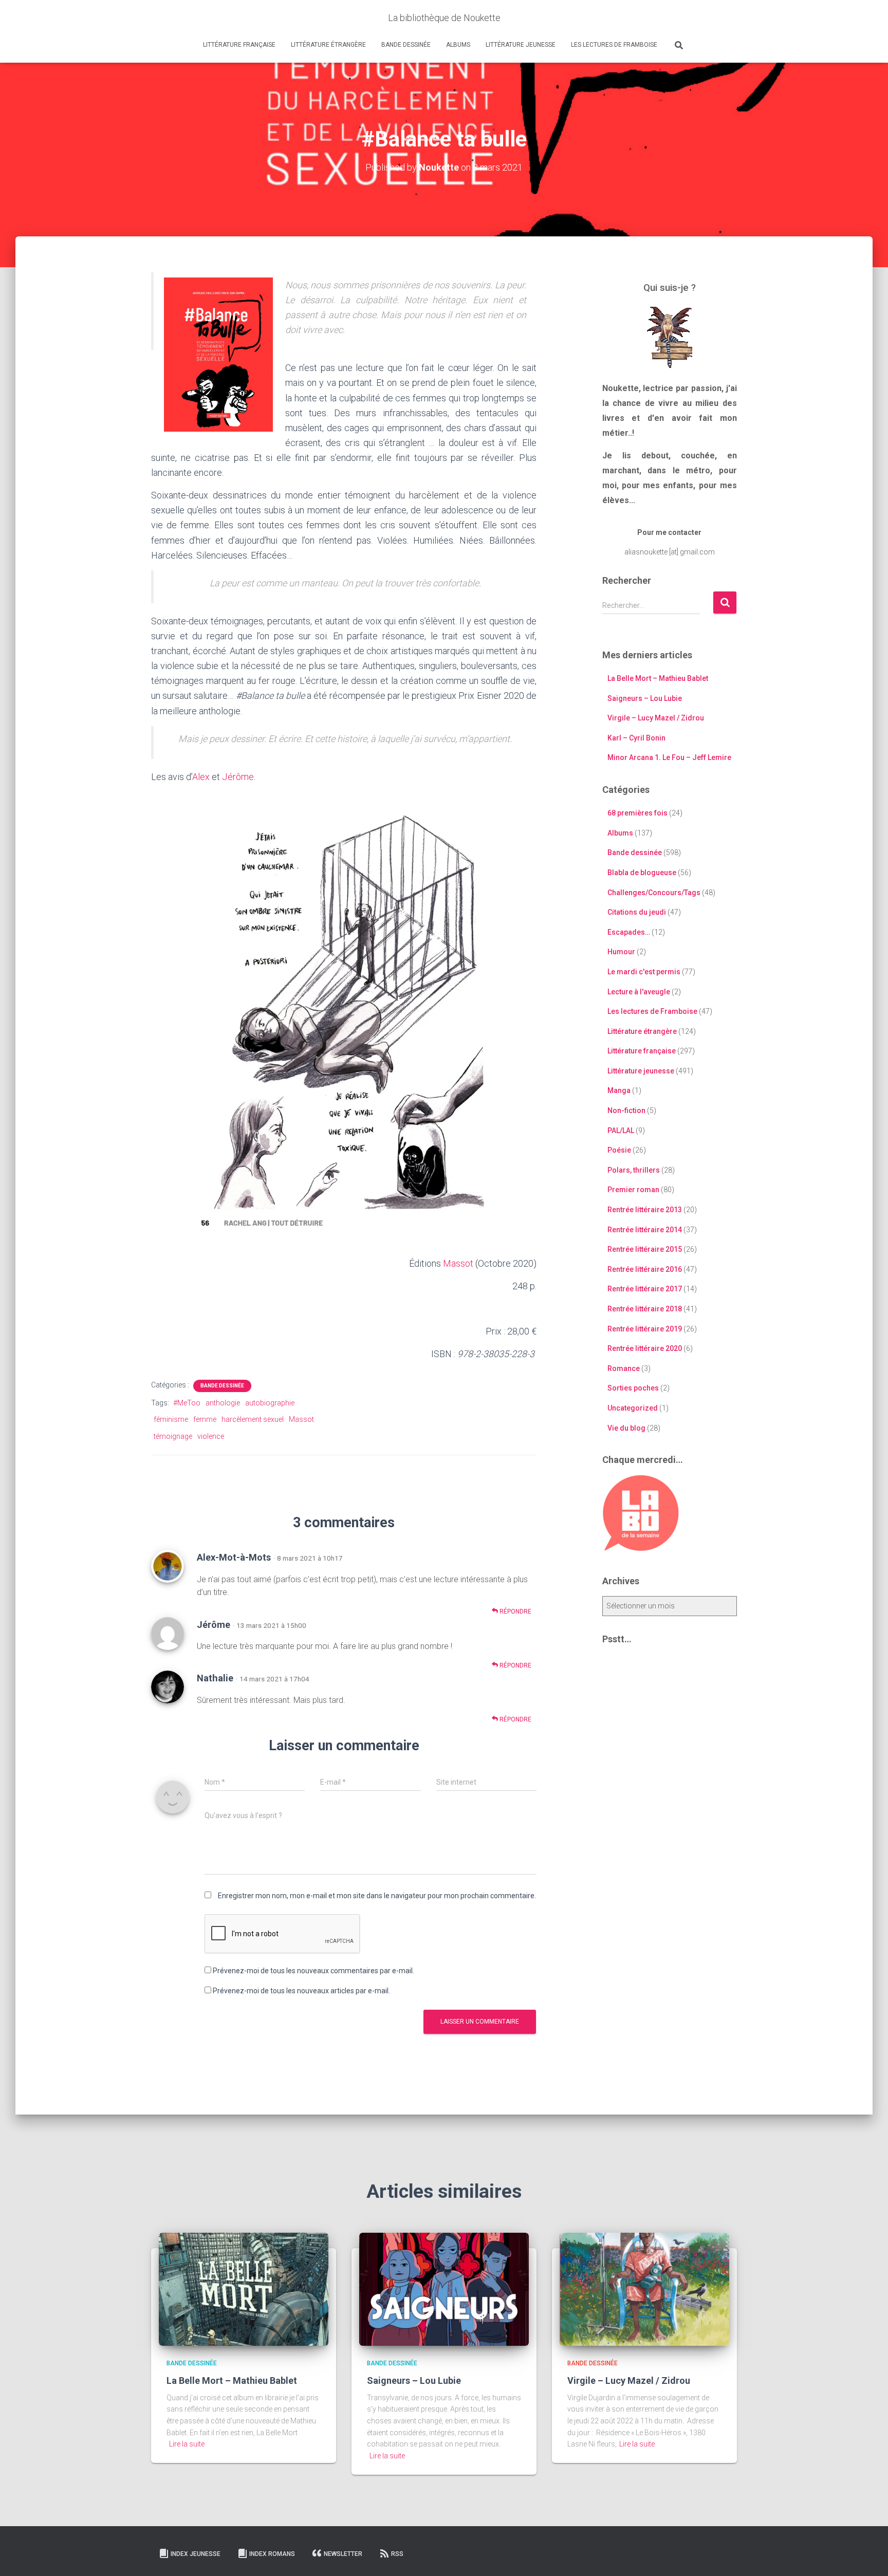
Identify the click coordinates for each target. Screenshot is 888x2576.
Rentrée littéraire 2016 (645, 1269)
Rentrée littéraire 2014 (645, 1230)
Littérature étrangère (328, 45)
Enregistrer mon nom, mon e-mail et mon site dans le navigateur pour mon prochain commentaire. (377, 1896)
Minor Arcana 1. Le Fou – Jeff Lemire (669, 757)
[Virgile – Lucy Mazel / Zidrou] (644, 2289)
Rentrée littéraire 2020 (645, 1348)
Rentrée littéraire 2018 (645, 1309)
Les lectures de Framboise (614, 45)
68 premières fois (637, 813)
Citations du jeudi (637, 912)
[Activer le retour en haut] (868, 2555)
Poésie (619, 1150)
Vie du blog (626, 1428)
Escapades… (629, 932)
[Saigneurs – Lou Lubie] (444, 2289)
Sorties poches (633, 1388)
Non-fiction (626, 1110)
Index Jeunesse (196, 2554)
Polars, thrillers (634, 1170)
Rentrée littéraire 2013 (645, 1210)
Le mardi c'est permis (644, 972)
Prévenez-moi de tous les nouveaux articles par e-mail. (301, 1991)
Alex (201, 777)
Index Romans (272, 2554)
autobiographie (270, 1403)
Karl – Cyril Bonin (636, 738)
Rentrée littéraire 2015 (645, 1249)
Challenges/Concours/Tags (654, 893)
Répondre (515, 1611)
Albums (458, 45)
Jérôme (238, 777)
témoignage (173, 1436)
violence (211, 1436)
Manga (619, 1090)
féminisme (171, 1419)
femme (205, 1419)
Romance (624, 1368)
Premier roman (633, 1190)
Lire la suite (187, 2444)
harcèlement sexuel (253, 1419)
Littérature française (239, 45)
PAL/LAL (621, 1131)
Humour (621, 952)
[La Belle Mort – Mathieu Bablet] (244, 2289)
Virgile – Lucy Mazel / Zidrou (656, 718)
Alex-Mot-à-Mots (234, 1557)
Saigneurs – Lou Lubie (645, 698)
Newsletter (343, 2554)
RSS (397, 2554)
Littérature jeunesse (521, 45)
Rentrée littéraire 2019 (645, 1329)
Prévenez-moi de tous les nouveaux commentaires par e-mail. (313, 1971)
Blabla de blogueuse (642, 873)
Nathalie (215, 1678)
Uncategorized (633, 1408)
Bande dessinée (406, 45)
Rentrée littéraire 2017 (645, 1289)
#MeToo (187, 1403)
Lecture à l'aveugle (639, 992)
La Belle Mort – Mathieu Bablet (658, 678)
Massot (458, 1263)
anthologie (223, 1403)
